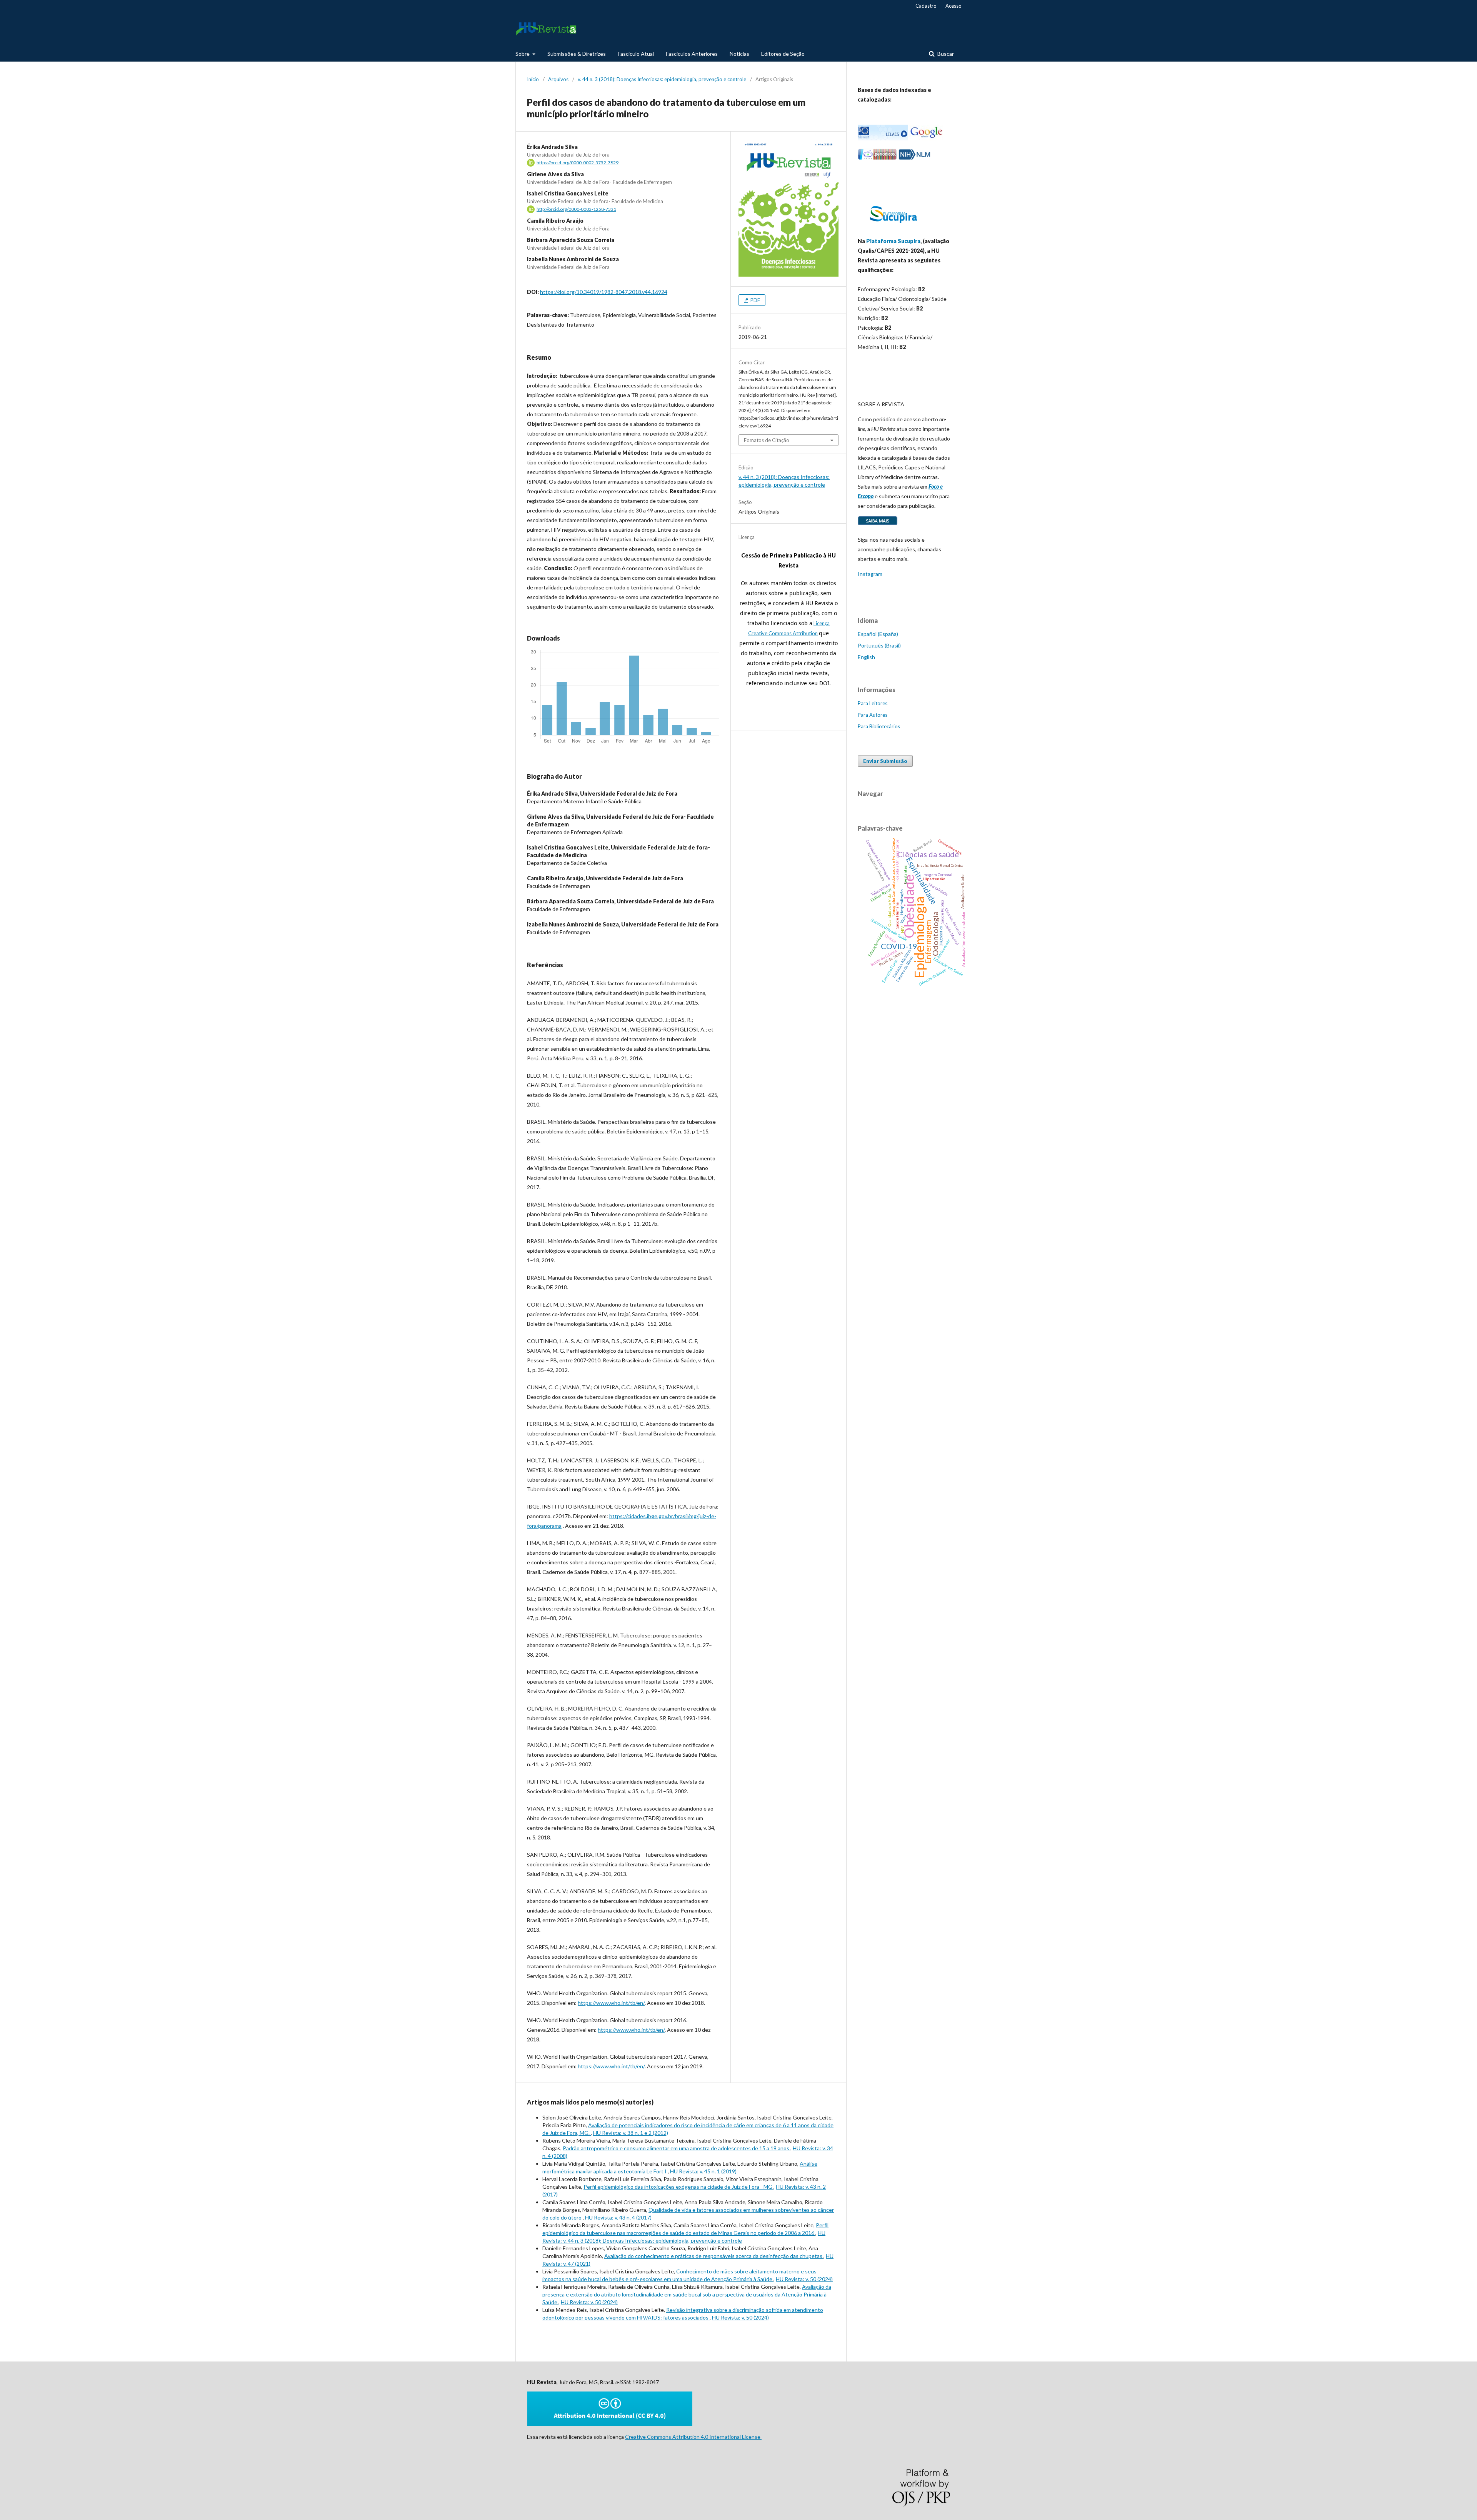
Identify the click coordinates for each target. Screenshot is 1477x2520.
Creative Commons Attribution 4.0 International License (693, 2437)
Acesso (954, 6)
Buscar (945, 54)
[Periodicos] (877, 158)
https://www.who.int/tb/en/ (611, 2003)
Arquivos (558, 79)
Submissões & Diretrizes (577, 54)
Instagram (870, 574)
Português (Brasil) (879, 645)
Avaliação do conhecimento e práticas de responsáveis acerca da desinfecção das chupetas (714, 2256)
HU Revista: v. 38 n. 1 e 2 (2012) (631, 2133)
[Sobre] (878, 525)
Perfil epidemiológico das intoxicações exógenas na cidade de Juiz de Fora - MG (678, 2187)
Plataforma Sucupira (893, 241)
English (866, 657)
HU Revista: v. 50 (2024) (804, 2279)
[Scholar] (926, 138)
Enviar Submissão (885, 761)
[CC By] (610, 2424)
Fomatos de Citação (767, 440)
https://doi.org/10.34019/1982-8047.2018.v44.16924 (604, 292)
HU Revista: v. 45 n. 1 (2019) (703, 2171)
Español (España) (878, 634)
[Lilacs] (883, 138)
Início (533, 79)
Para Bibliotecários (879, 726)
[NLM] (914, 158)
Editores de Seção (783, 54)
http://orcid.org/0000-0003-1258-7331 (576, 209)
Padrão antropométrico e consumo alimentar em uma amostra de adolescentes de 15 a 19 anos (677, 2148)
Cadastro (926, 6)
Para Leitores (873, 703)
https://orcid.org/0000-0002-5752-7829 (578, 163)
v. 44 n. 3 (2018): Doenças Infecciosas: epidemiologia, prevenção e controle (662, 79)
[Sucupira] (893, 226)
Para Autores (873, 715)
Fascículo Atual (636, 54)
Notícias (739, 54)
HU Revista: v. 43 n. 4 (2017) (618, 2217)
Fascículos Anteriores (692, 54)
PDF (755, 300)
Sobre (523, 54)
